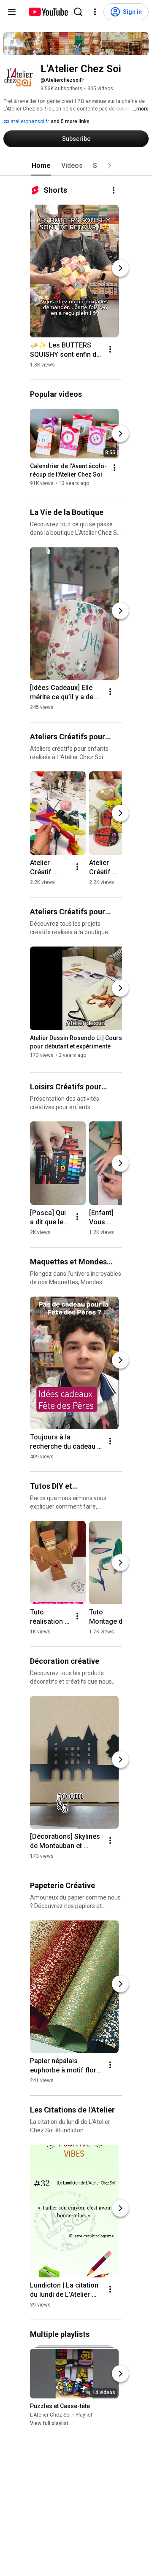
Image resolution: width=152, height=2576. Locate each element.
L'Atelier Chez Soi (50, 2415)
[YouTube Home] (48, 12)
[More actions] (114, 190)
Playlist (84, 2415)
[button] (109, 166)
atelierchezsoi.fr (29, 121)
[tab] (41, 166)
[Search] (78, 12)
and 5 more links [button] (70, 121)
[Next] (120, 268)
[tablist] (76, 166)
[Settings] (95, 12)
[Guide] (12, 12)
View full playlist (49, 2423)
